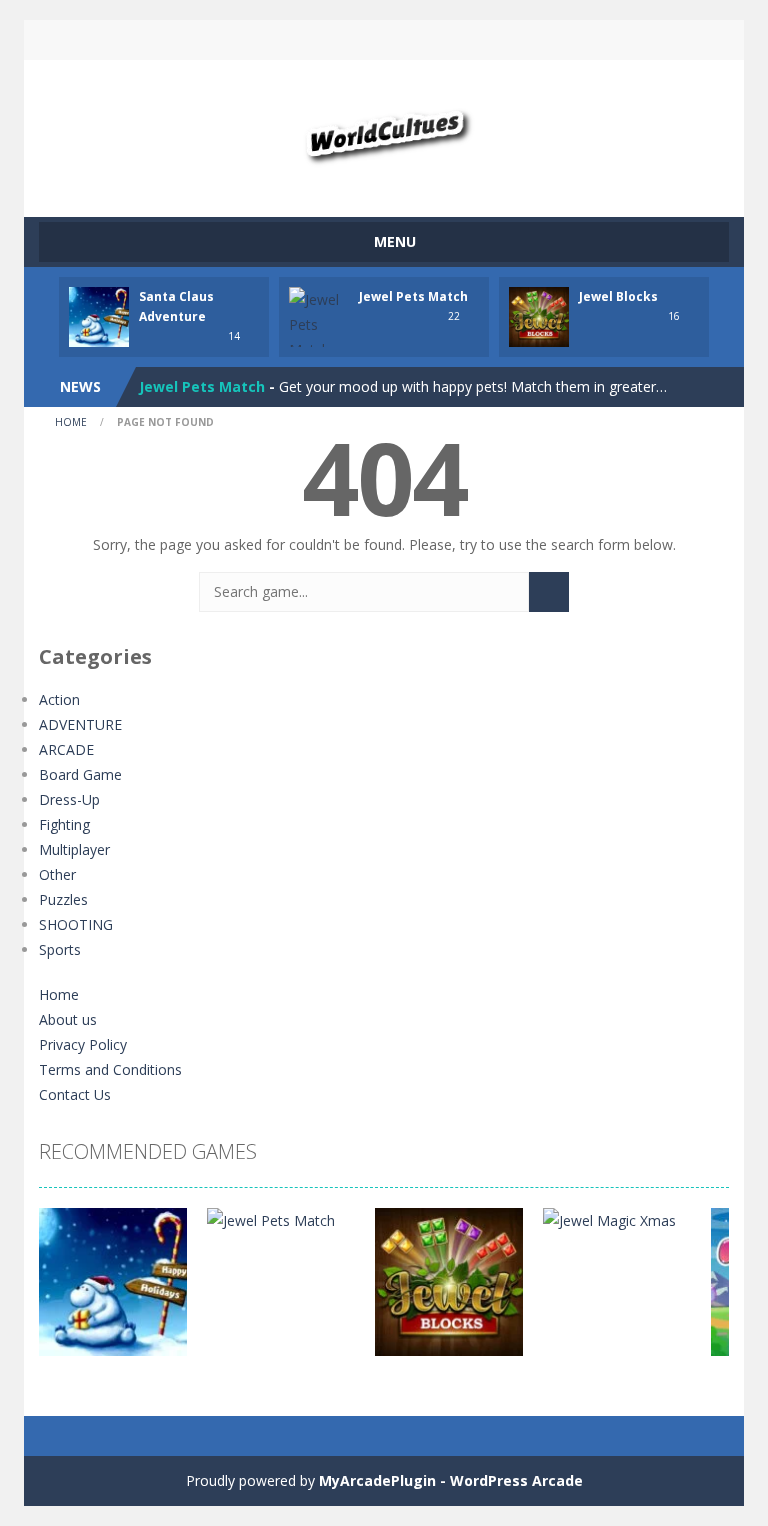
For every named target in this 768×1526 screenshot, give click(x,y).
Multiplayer (74, 849)
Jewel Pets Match (413, 296)
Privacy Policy (83, 1044)
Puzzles (63, 899)
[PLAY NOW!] (99, 315)
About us (68, 1019)
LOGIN (217, 40)
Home (71, 422)
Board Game (80, 774)
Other (57, 874)
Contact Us (75, 1094)
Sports (60, 949)
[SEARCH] (549, 592)
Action (59, 699)
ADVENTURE (80, 724)
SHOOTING (76, 924)
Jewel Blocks (618, 296)
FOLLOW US (552, 40)
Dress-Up (69, 799)
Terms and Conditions (110, 1069)
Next (703, 1292)
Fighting (64, 824)
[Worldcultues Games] (384, 129)
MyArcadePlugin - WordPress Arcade (451, 1480)
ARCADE (66, 749)
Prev (65, 1292)
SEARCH (384, 40)
